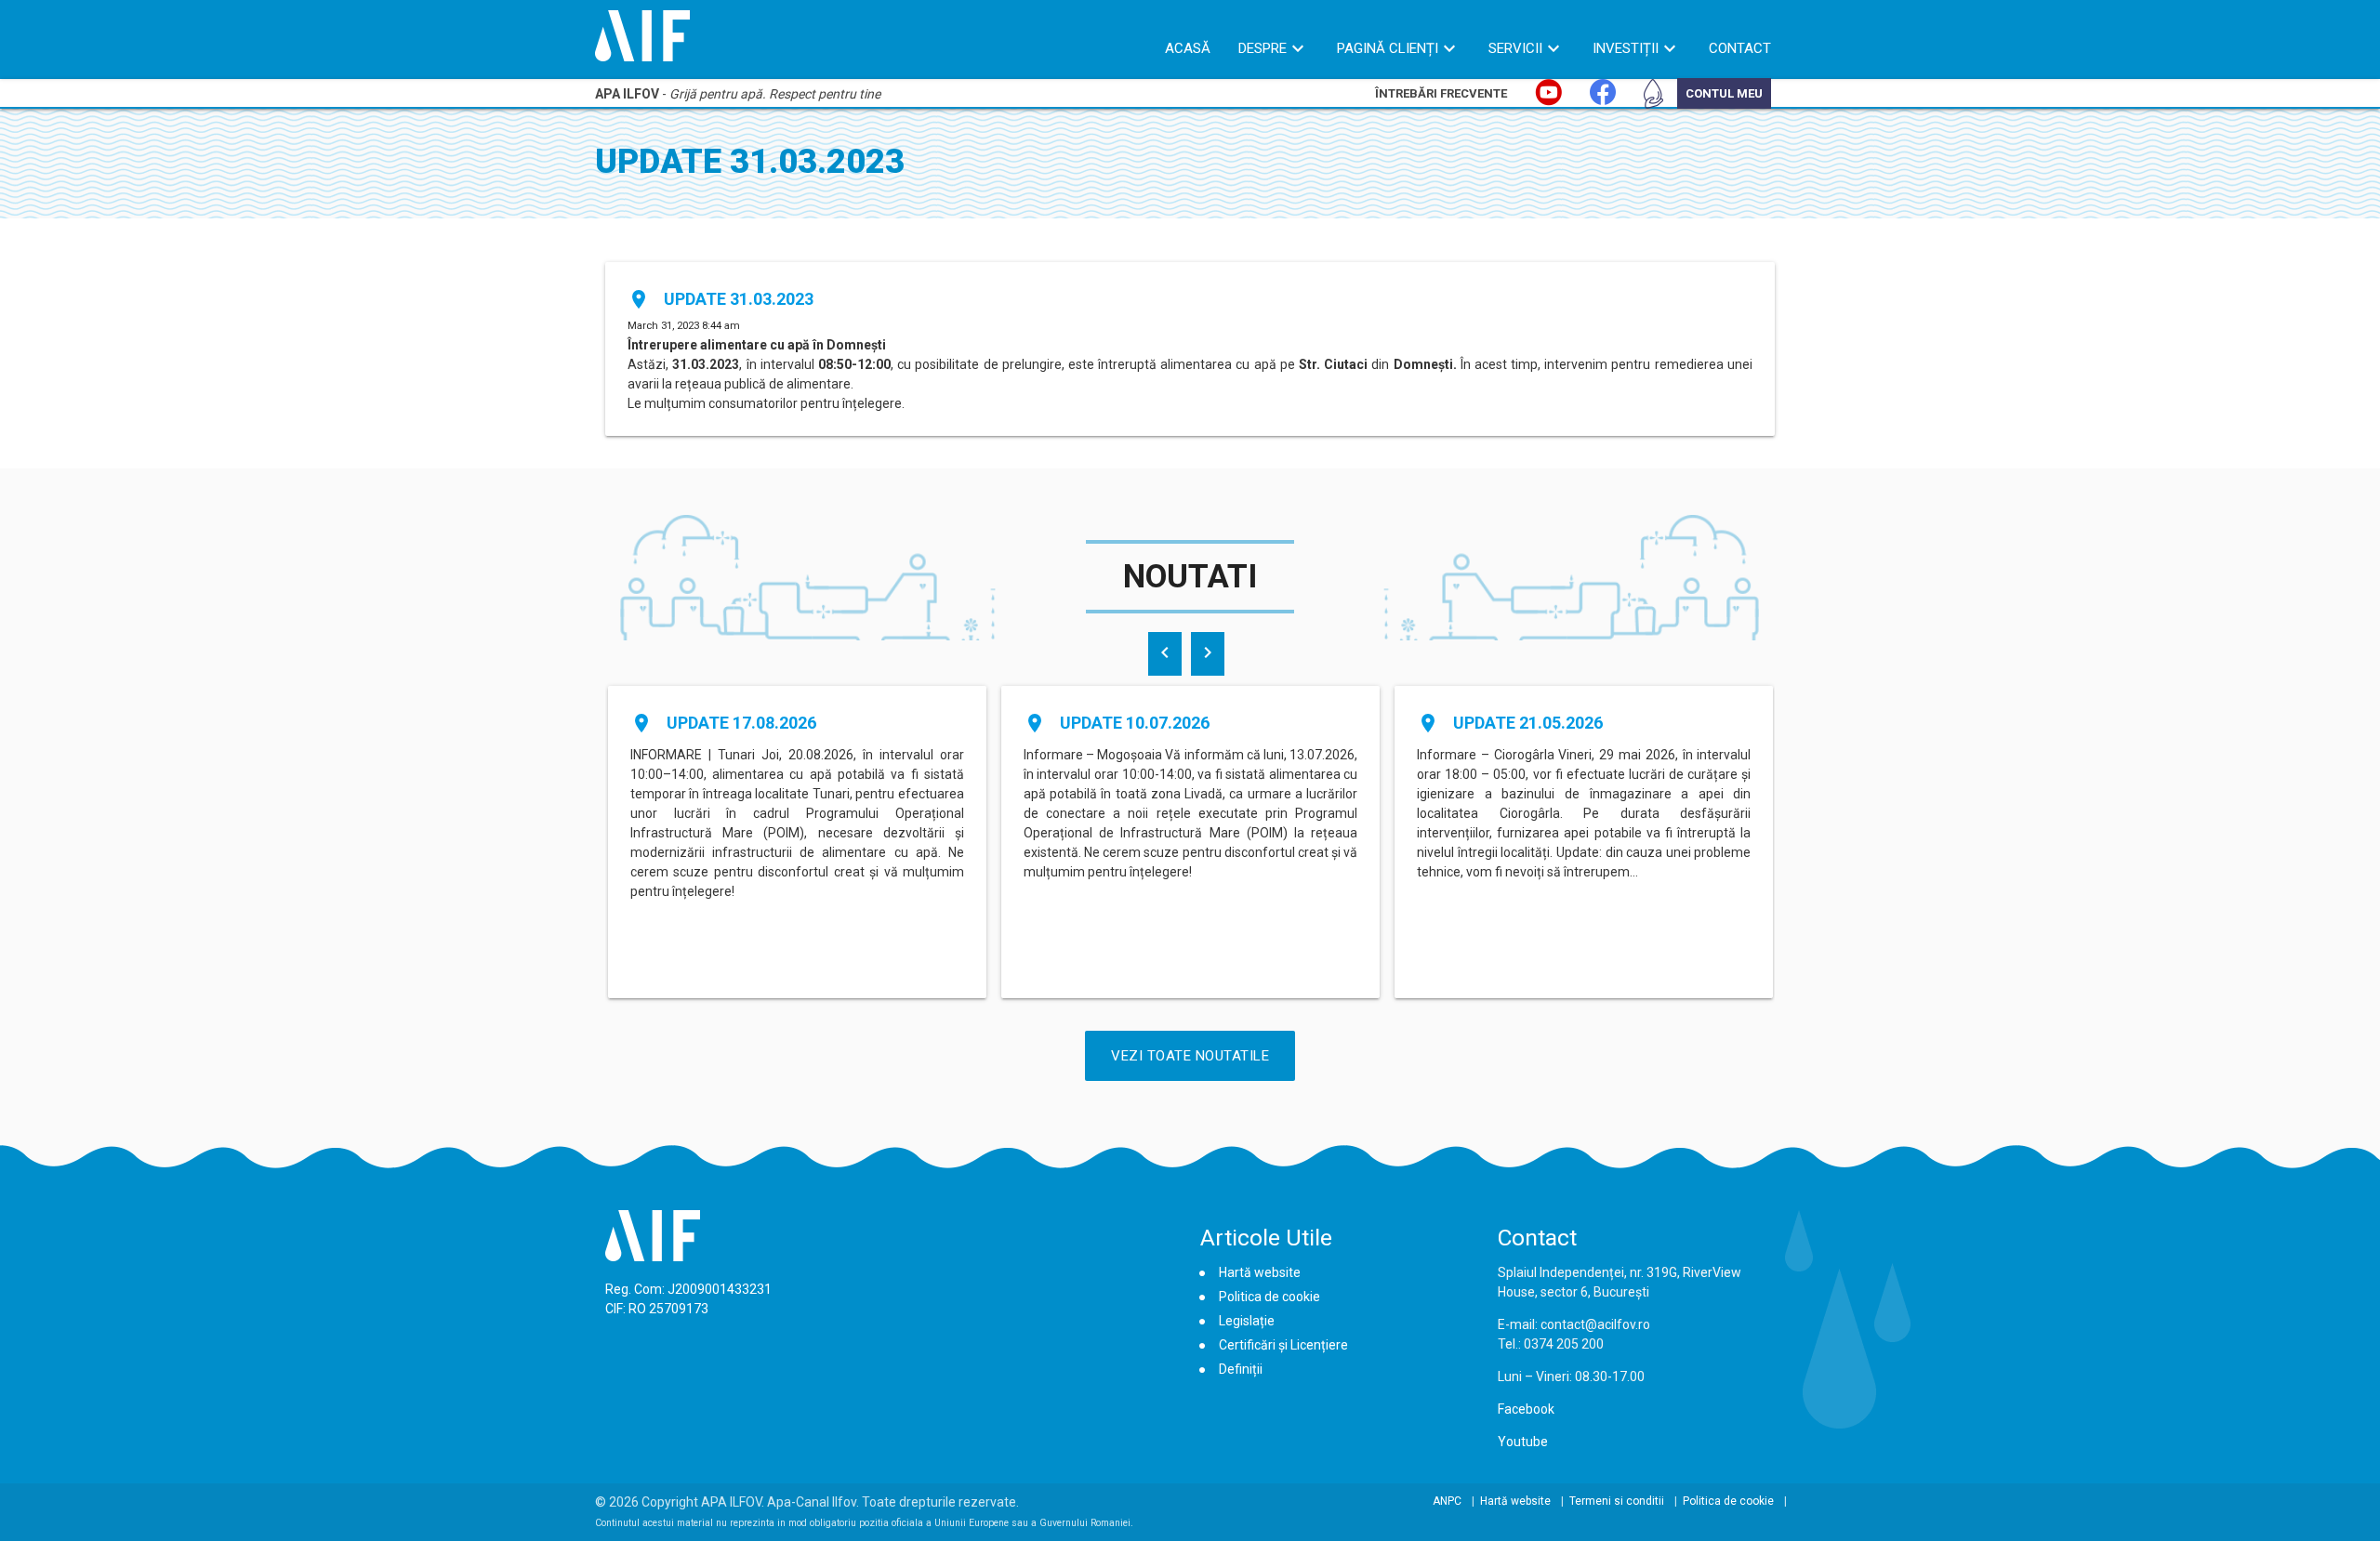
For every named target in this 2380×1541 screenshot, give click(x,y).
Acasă (1188, 48)
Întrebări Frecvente (1441, 93)
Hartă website (1260, 1272)
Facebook (1526, 1409)
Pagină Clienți (1388, 48)
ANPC (1447, 1501)
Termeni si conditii (1617, 1501)
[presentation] (1165, 654)
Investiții (1626, 48)
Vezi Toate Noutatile (1190, 1056)
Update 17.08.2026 (741, 723)
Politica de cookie (1269, 1297)
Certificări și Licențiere (1283, 1345)
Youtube (1523, 1442)
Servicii (1515, 48)
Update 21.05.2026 (1528, 723)
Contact (1740, 48)
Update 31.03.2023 (739, 299)
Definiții (1241, 1369)
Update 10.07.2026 (1135, 723)
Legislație (1247, 1321)
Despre (1263, 48)
